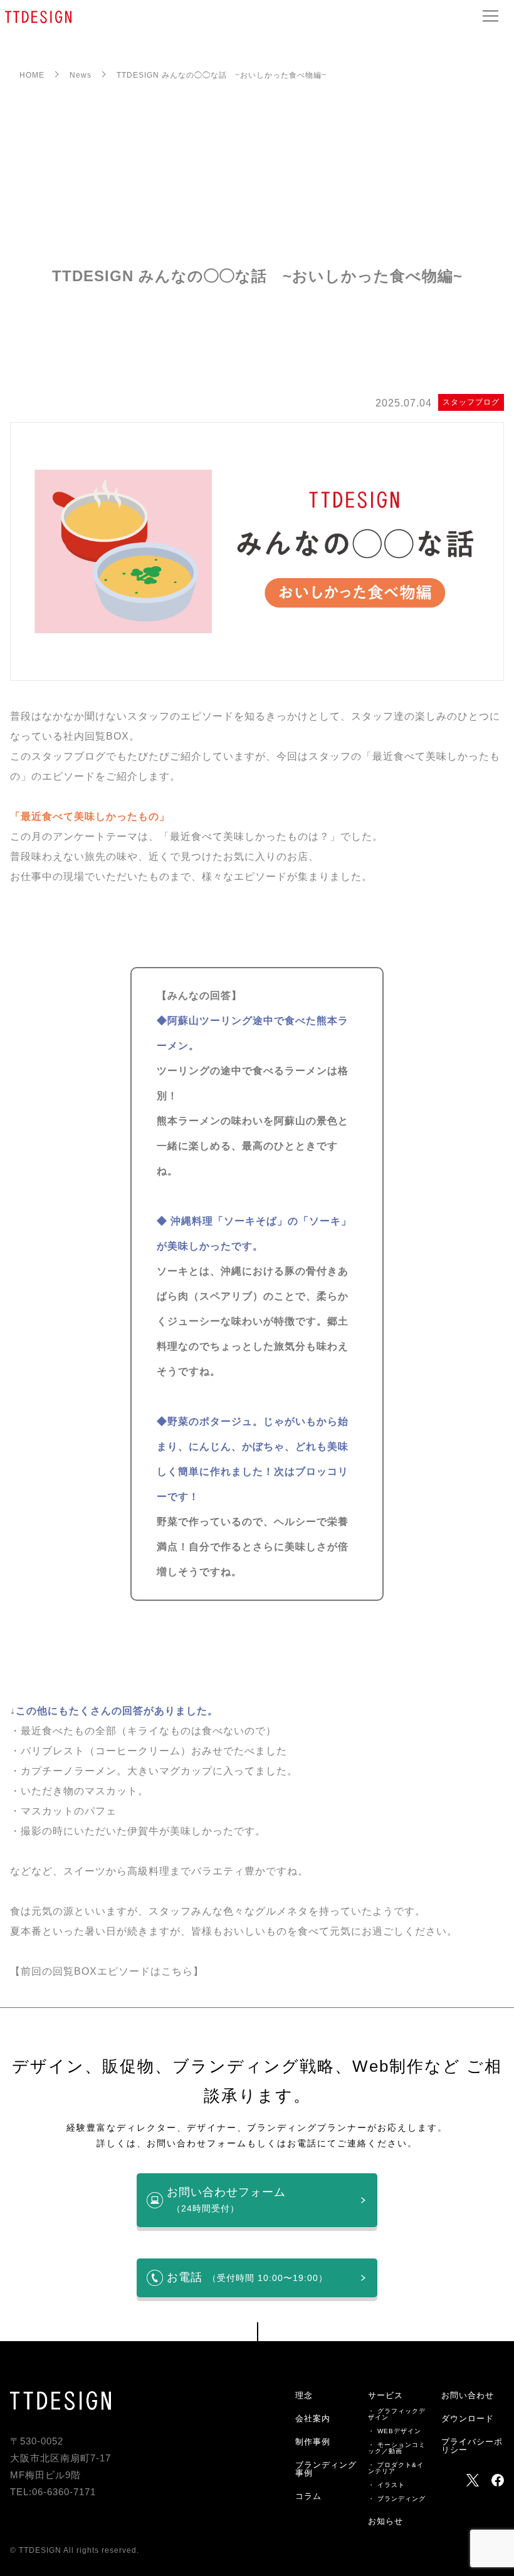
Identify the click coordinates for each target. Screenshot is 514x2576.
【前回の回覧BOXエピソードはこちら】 (107, 1971)
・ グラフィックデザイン (397, 2414)
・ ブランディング (397, 2499)
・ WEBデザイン (395, 2431)
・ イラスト (386, 2485)
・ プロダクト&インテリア (396, 2468)
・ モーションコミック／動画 (397, 2448)
